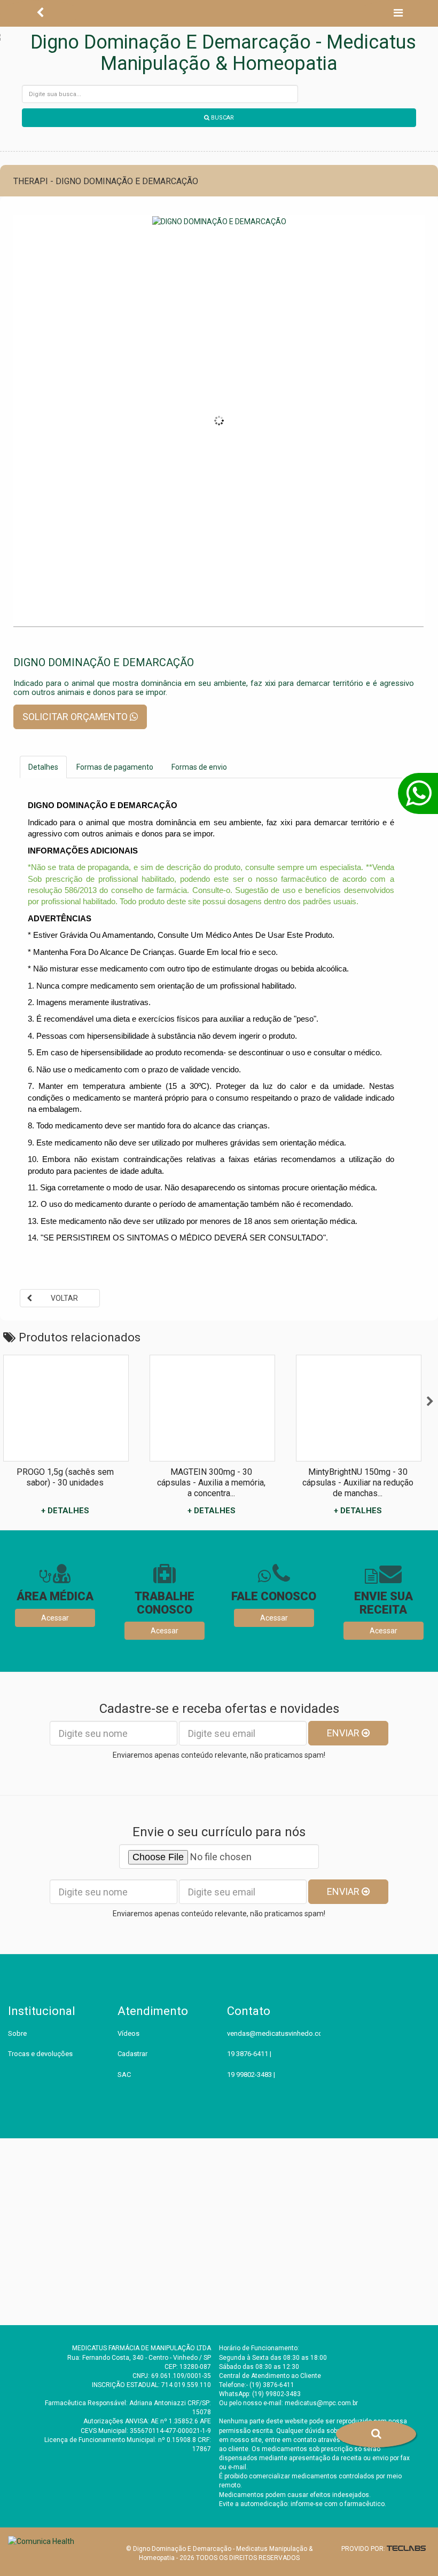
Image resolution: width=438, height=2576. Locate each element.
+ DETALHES (65, 1511)
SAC (124, 2075)
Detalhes (43, 767)
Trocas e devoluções (40, 2054)
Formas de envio (199, 767)
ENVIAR (344, 1733)
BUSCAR (222, 118)
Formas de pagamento (115, 767)
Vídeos (128, 2033)
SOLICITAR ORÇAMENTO (76, 717)
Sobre (17, 2033)
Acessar (55, 1618)
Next (430, 1402)
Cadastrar (132, 2054)
